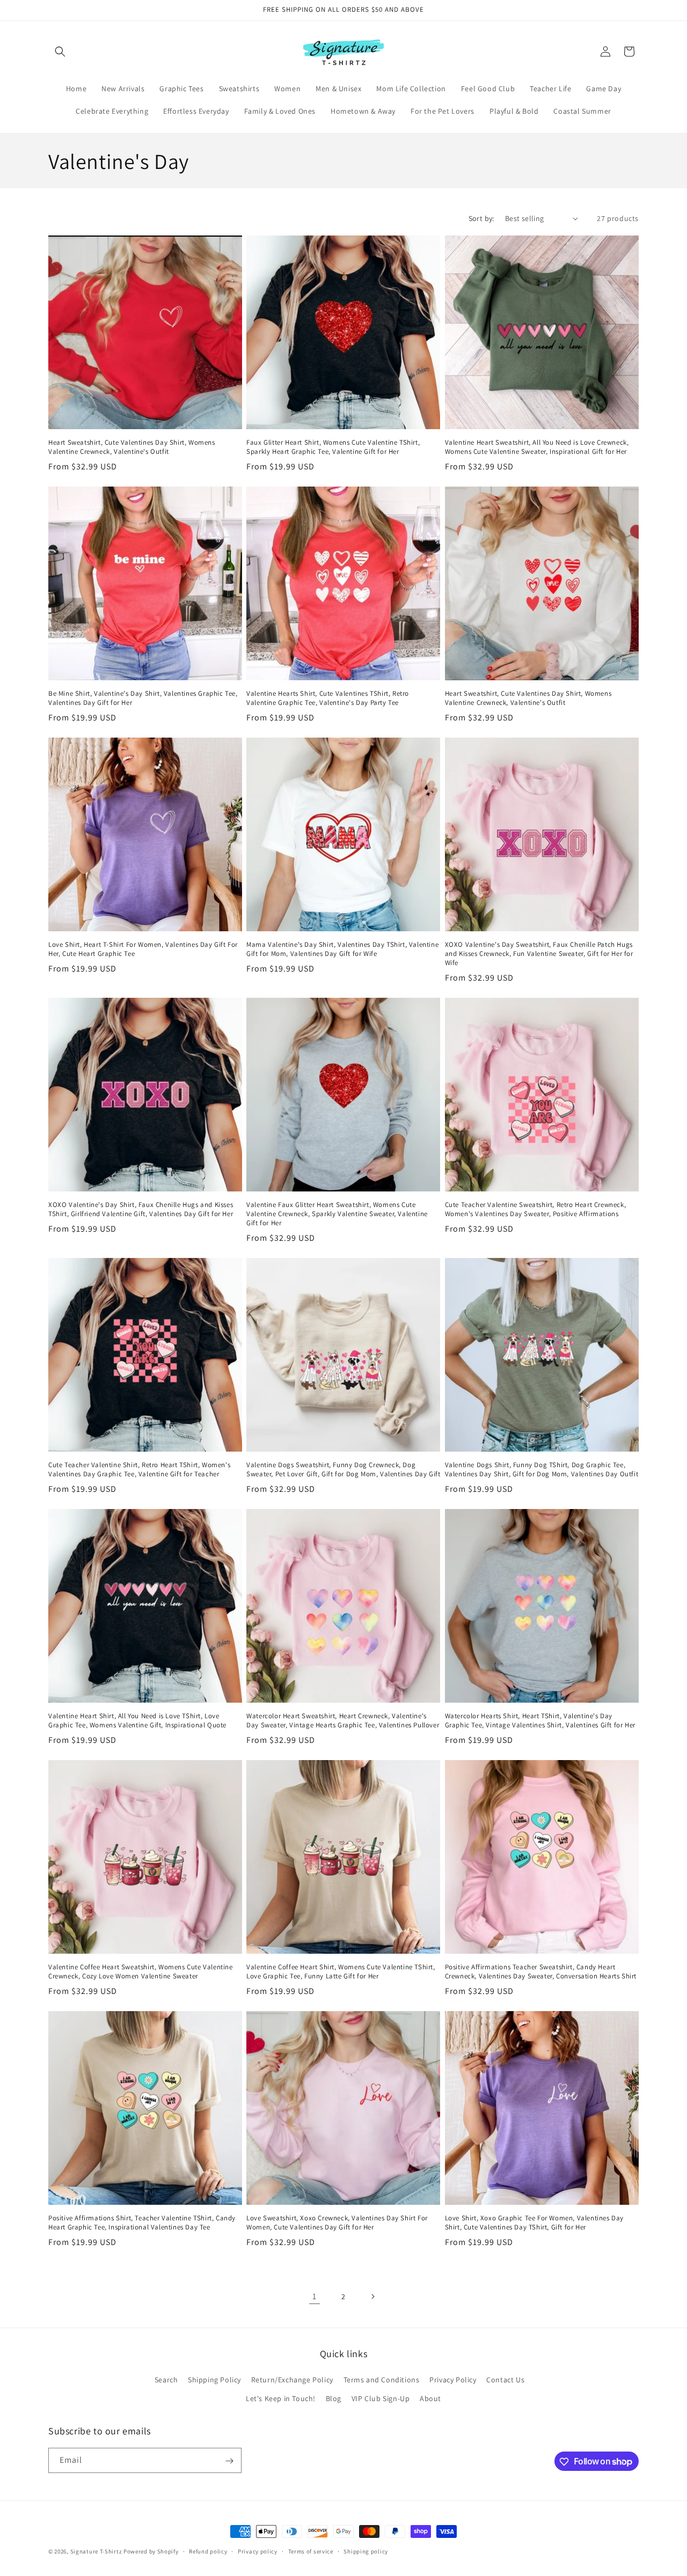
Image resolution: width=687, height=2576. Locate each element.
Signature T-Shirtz (96, 2551)
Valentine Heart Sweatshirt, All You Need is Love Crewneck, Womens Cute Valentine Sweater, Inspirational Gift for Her (537, 447)
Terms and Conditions (382, 2380)
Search (166, 2380)
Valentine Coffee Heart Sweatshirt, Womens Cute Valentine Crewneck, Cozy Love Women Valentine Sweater (141, 1972)
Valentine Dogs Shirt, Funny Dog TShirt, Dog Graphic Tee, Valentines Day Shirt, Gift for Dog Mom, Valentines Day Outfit (542, 1470)
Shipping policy (366, 2551)
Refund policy (208, 2551)
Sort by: (481, 218)
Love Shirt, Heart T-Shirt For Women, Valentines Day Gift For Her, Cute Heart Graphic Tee (143, 949)
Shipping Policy (214, 2380)
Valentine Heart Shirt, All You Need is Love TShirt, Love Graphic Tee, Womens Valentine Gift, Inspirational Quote (137, 1721)
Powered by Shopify (151, 2551)
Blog (334, 2399)
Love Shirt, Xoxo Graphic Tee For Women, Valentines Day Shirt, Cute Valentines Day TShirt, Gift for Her (534, 2223)
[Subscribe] (229, 2461)
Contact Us (505, 2380)
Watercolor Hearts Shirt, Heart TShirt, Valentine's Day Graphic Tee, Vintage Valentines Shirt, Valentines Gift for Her (540, 1721)
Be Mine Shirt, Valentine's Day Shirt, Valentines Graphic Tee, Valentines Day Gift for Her (143, 698)
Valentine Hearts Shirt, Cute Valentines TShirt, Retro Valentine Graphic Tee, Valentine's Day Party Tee (328, 698)
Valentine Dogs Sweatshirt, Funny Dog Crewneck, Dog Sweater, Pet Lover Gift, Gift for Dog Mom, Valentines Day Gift (343, 1470)
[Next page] (372, 2297)
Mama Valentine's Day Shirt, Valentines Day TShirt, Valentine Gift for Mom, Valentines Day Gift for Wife (342, 949)
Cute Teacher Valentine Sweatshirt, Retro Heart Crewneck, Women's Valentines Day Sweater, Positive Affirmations (536, 1209)
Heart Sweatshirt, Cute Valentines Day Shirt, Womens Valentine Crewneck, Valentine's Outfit (132, 447)
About (430, 2399)
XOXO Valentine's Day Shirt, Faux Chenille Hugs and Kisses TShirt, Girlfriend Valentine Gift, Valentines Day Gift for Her (141, 1209)
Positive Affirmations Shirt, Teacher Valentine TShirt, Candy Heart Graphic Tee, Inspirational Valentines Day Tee (142, 2223)
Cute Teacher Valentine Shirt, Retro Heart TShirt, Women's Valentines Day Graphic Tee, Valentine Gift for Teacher (139, 1470)
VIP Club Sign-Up (381, 2399)
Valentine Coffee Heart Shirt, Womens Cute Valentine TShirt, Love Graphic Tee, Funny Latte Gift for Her (341, 1972)
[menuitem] (76, 89)
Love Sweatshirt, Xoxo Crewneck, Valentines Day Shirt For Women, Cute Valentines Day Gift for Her (337, 2223)
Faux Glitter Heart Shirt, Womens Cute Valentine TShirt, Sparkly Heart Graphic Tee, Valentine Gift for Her (333, 447)
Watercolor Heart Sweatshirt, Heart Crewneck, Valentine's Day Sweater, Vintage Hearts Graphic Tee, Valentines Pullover (343, 1721)
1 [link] (315, 2296)
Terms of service (311, 2551)
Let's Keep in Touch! (281, 2399)
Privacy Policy (453, 2380)
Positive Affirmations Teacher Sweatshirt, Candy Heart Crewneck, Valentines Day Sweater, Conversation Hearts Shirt (541, 1972)
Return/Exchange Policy (292, 2380)
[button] (60, 51)
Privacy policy (258, 2551)
